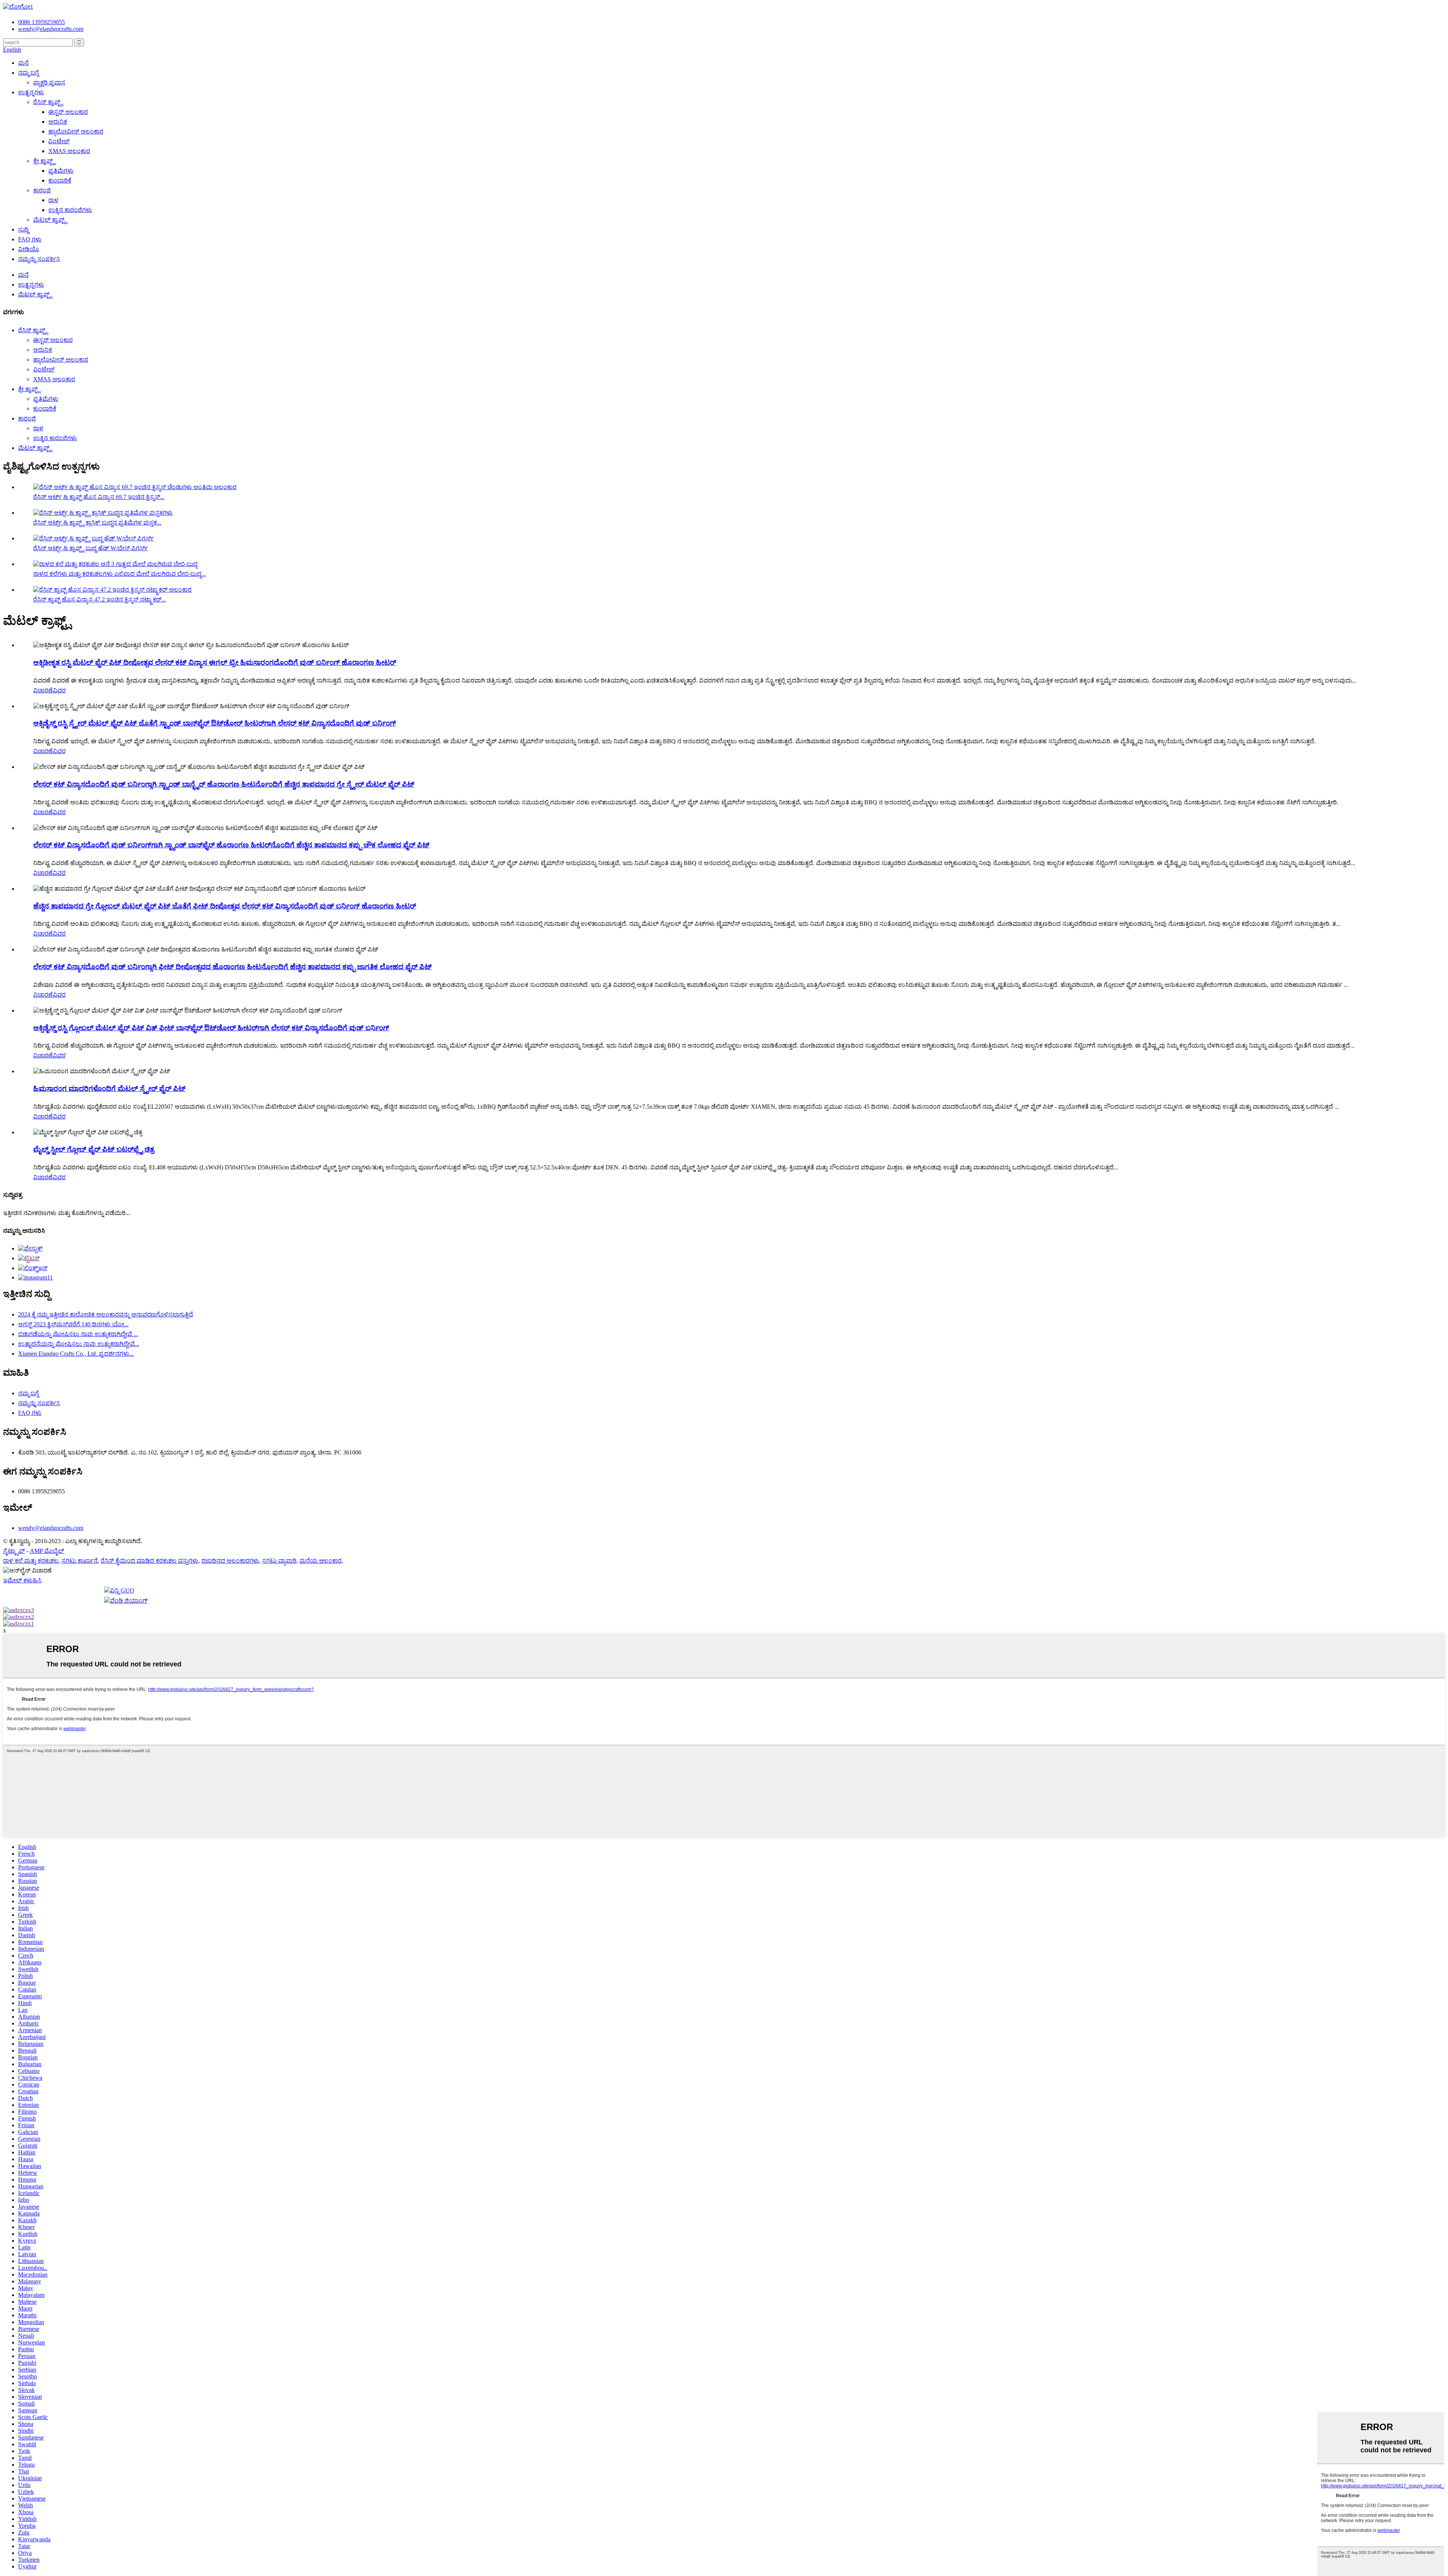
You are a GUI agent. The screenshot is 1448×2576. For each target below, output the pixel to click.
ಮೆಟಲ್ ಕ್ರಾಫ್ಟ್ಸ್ (50, 220)
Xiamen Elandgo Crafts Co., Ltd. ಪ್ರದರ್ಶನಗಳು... (76, 1354)
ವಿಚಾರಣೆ (43, 690)
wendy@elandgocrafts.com (51, 1528)
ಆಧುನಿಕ (58, 122)
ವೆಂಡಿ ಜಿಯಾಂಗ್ (129, 1601)
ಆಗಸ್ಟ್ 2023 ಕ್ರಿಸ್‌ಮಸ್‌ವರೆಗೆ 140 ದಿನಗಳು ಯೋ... (73, 1324)
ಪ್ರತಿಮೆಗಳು (61, 171)
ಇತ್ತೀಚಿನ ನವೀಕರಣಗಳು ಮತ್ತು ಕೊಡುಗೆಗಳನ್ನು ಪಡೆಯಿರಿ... (67, 1213)
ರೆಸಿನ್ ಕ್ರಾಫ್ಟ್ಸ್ (48, 102)
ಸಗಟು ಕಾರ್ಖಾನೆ (80, 1561)
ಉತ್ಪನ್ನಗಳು (31, 92)
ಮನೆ (23, 63)
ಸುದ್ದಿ (23, 229)
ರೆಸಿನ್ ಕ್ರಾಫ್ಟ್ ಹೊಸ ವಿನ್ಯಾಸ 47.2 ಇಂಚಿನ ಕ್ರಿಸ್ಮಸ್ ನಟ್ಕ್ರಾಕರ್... (100, 599)
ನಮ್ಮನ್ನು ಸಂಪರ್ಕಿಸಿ (39, 259)
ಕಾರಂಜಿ (42, 190)
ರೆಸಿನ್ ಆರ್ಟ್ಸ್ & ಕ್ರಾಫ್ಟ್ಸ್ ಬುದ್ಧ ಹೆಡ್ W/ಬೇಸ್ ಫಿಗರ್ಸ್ (90, 548)
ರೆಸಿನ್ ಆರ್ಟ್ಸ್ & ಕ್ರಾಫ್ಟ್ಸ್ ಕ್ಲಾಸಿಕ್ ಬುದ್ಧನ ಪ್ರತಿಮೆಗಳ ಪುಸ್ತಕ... (97, 522)
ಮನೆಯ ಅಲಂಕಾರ (321, 1561)
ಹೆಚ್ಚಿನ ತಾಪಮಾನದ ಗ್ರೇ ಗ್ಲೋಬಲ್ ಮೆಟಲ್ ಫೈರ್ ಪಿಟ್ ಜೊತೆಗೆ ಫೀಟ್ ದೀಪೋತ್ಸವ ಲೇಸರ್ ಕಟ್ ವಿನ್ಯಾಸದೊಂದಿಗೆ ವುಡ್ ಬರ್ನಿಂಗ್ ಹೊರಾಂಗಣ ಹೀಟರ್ (225, 906)
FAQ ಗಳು (30, 239)
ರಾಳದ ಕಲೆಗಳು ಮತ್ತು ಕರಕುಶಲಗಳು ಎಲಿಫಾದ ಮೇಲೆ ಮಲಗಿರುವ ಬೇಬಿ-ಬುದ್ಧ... (120, 574)
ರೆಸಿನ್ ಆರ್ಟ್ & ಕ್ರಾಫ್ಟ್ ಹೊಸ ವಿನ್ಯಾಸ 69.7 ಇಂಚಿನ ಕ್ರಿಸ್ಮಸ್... (99, 497)
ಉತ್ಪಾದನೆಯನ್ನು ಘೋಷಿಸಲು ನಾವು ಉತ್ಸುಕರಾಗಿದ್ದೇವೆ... (79, 1344)
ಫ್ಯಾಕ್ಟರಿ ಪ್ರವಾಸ (49, 82)
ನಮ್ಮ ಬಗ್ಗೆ (28, 73)
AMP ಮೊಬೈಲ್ (47, 1551)
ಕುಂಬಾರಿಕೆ (60, 180)
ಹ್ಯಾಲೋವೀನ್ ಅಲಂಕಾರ (76, 131)
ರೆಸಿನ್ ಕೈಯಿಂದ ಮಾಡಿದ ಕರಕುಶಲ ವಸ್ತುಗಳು (150, 1561)
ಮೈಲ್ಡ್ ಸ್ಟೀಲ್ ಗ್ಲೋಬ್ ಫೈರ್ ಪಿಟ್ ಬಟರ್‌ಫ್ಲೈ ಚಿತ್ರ (94, 1149)
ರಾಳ (53, 200)
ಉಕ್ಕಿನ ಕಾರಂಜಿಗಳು (70, 210)
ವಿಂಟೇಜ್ (59, 141)
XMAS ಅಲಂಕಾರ (69, 151)
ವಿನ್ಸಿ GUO (122, 1590)
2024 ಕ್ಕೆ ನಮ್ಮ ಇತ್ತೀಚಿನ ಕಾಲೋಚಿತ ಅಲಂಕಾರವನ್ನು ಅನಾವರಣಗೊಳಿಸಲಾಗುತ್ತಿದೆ (106, 1314)
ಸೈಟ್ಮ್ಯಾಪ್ (14, 1551)
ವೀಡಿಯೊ (29, 249)
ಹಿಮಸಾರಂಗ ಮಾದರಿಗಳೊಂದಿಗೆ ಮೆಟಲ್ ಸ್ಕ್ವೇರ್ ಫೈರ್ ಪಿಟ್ (109, 1089)
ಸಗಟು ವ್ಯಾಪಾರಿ (279, 1561)
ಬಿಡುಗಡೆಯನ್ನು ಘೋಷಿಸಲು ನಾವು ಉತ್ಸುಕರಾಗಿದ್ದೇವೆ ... (78, 1334)
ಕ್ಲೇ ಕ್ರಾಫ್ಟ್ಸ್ (44, 161)
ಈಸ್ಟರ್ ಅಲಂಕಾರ (68, 112)
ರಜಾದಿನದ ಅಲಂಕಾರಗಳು (230, 1561)
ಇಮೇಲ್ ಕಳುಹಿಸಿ (22, 1580)
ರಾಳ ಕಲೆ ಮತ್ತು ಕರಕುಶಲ (31, 1561)
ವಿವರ (59, 690)
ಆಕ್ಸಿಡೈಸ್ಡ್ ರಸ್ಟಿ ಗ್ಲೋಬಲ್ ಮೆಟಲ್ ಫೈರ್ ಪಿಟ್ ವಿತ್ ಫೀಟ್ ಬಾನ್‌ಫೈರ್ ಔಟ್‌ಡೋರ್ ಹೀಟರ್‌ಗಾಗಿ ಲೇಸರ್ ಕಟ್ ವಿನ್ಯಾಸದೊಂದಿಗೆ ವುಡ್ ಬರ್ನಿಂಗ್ (211, 1028)
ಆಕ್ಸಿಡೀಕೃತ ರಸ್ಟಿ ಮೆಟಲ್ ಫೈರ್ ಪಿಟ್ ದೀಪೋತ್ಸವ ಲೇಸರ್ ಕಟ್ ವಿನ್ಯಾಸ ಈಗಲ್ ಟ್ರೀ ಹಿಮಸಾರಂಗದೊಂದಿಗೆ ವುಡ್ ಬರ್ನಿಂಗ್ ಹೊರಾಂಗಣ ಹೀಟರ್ (215, 662)
